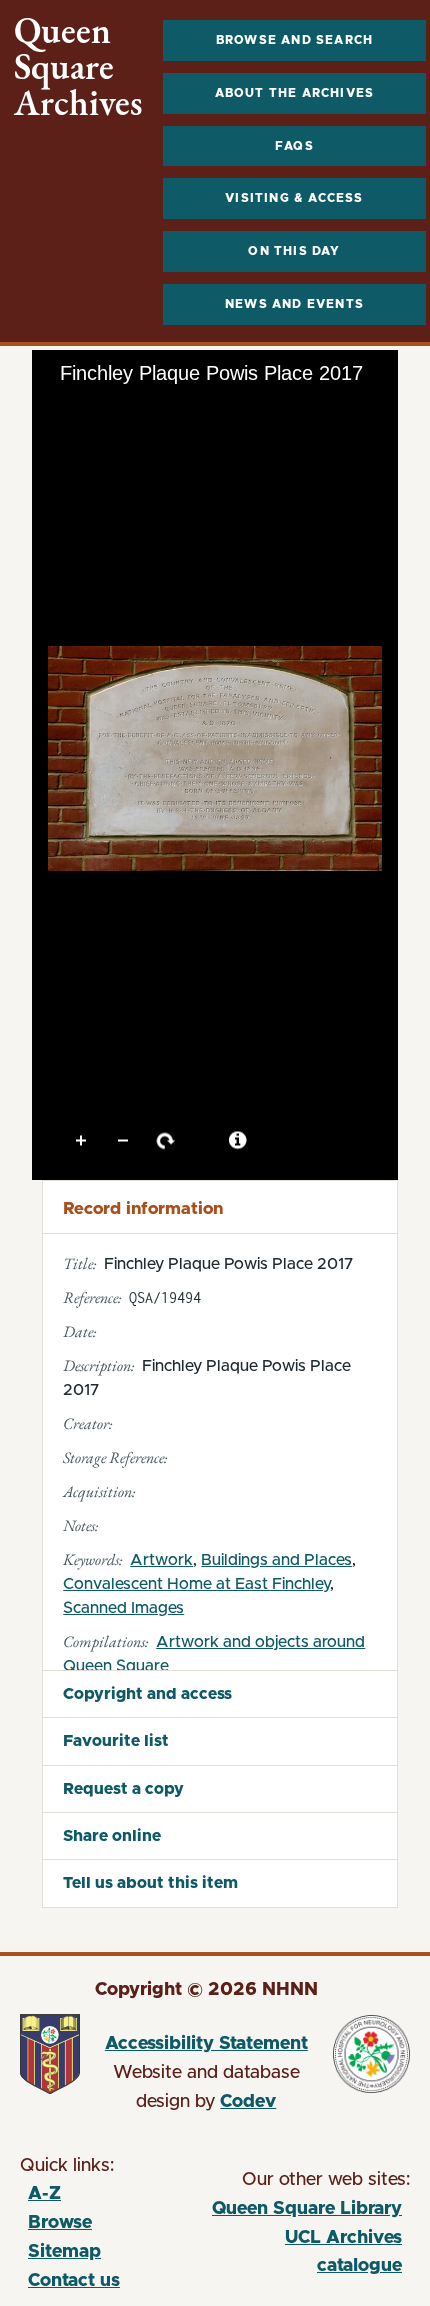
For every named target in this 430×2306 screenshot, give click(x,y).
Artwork (161, 1560)
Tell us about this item (150, 1883)
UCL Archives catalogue (306, 2255)
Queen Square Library (306, 2212)
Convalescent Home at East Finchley (196, 1584)
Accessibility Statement (206, 2044)
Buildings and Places (276, 1560)
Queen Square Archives (78, 67)
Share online (112, 1836)
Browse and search (294, 40)
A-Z (44, 2194)
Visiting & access (294, 198)
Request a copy (123, 1789)
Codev (248, 2102)
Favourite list (116, 1741)
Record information (143, 1208)
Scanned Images (123, 1608)
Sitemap (64, 2252)
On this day (294, 251)
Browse (60, 2223)
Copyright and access (147, 1694)
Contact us (74, 2281)
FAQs (294, 146)
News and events (294, 304)
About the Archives (295, 93)
